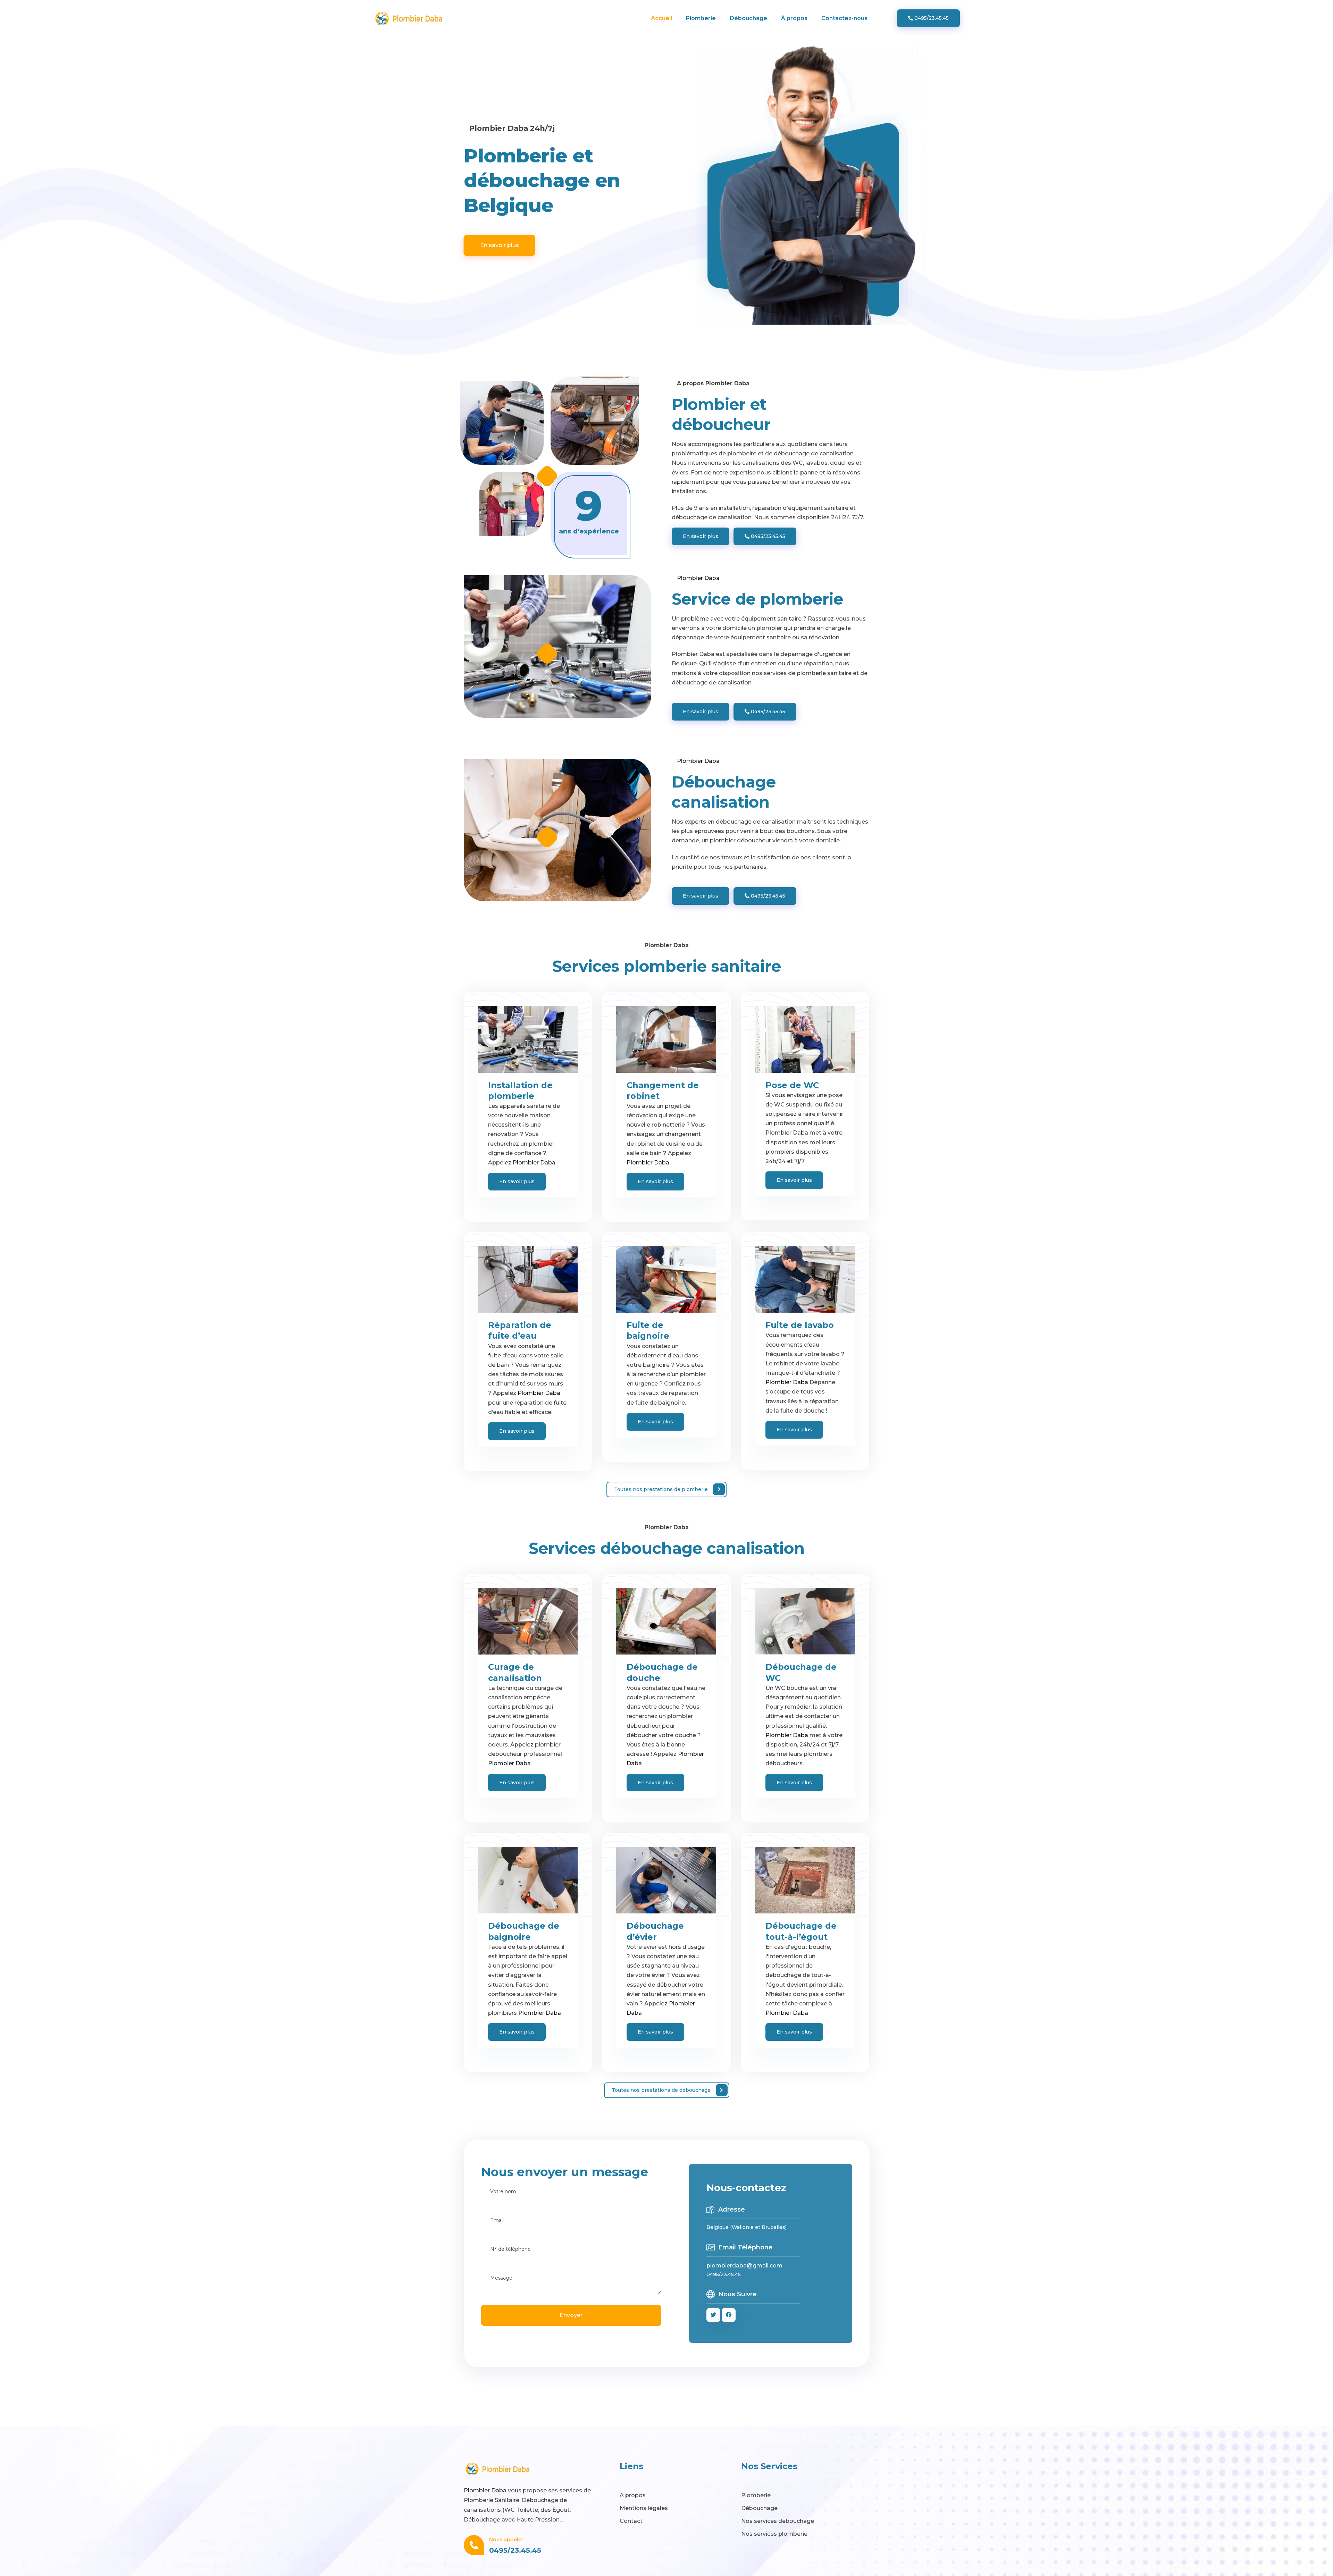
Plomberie (701, 18)
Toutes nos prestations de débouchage (661, 2090)
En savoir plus (500, 246)
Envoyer (571, 2315)
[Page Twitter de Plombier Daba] (713, 2315)
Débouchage (748, 18)
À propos (794, 18)
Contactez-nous (844, 18)
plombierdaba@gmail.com (744, 2266)
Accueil (661, 18)
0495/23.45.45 (931, 18)
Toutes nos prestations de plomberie (661, 1489)
